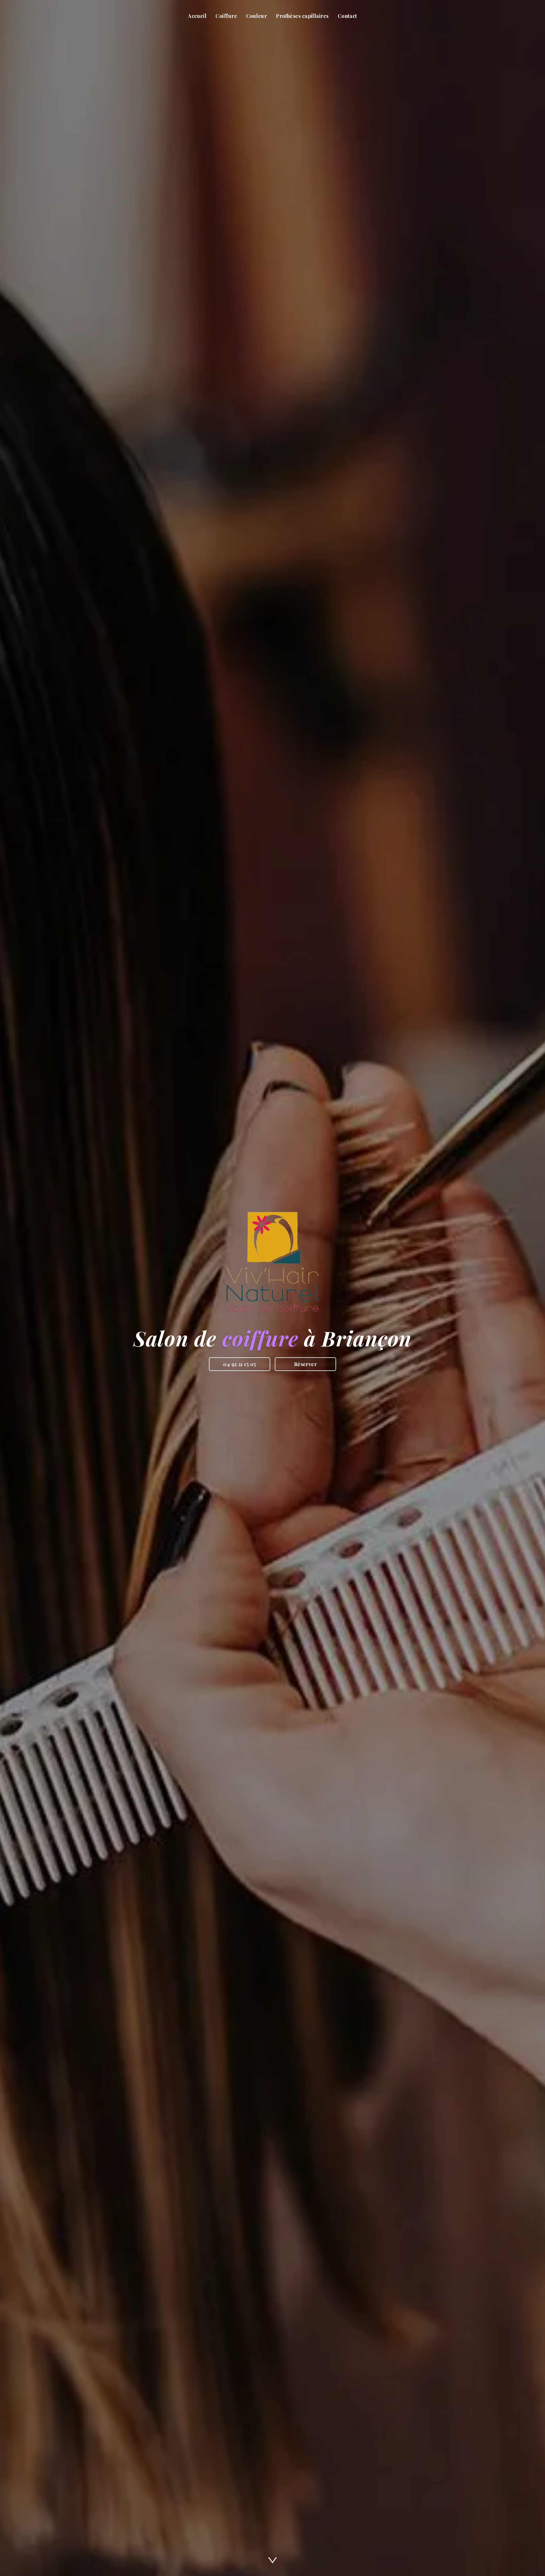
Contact (347, 16)
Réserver (306, 1364)
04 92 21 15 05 (239, 1364)
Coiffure (226, 16)
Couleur (256, 16)
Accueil (197, 16)
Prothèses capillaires (302, 16)
